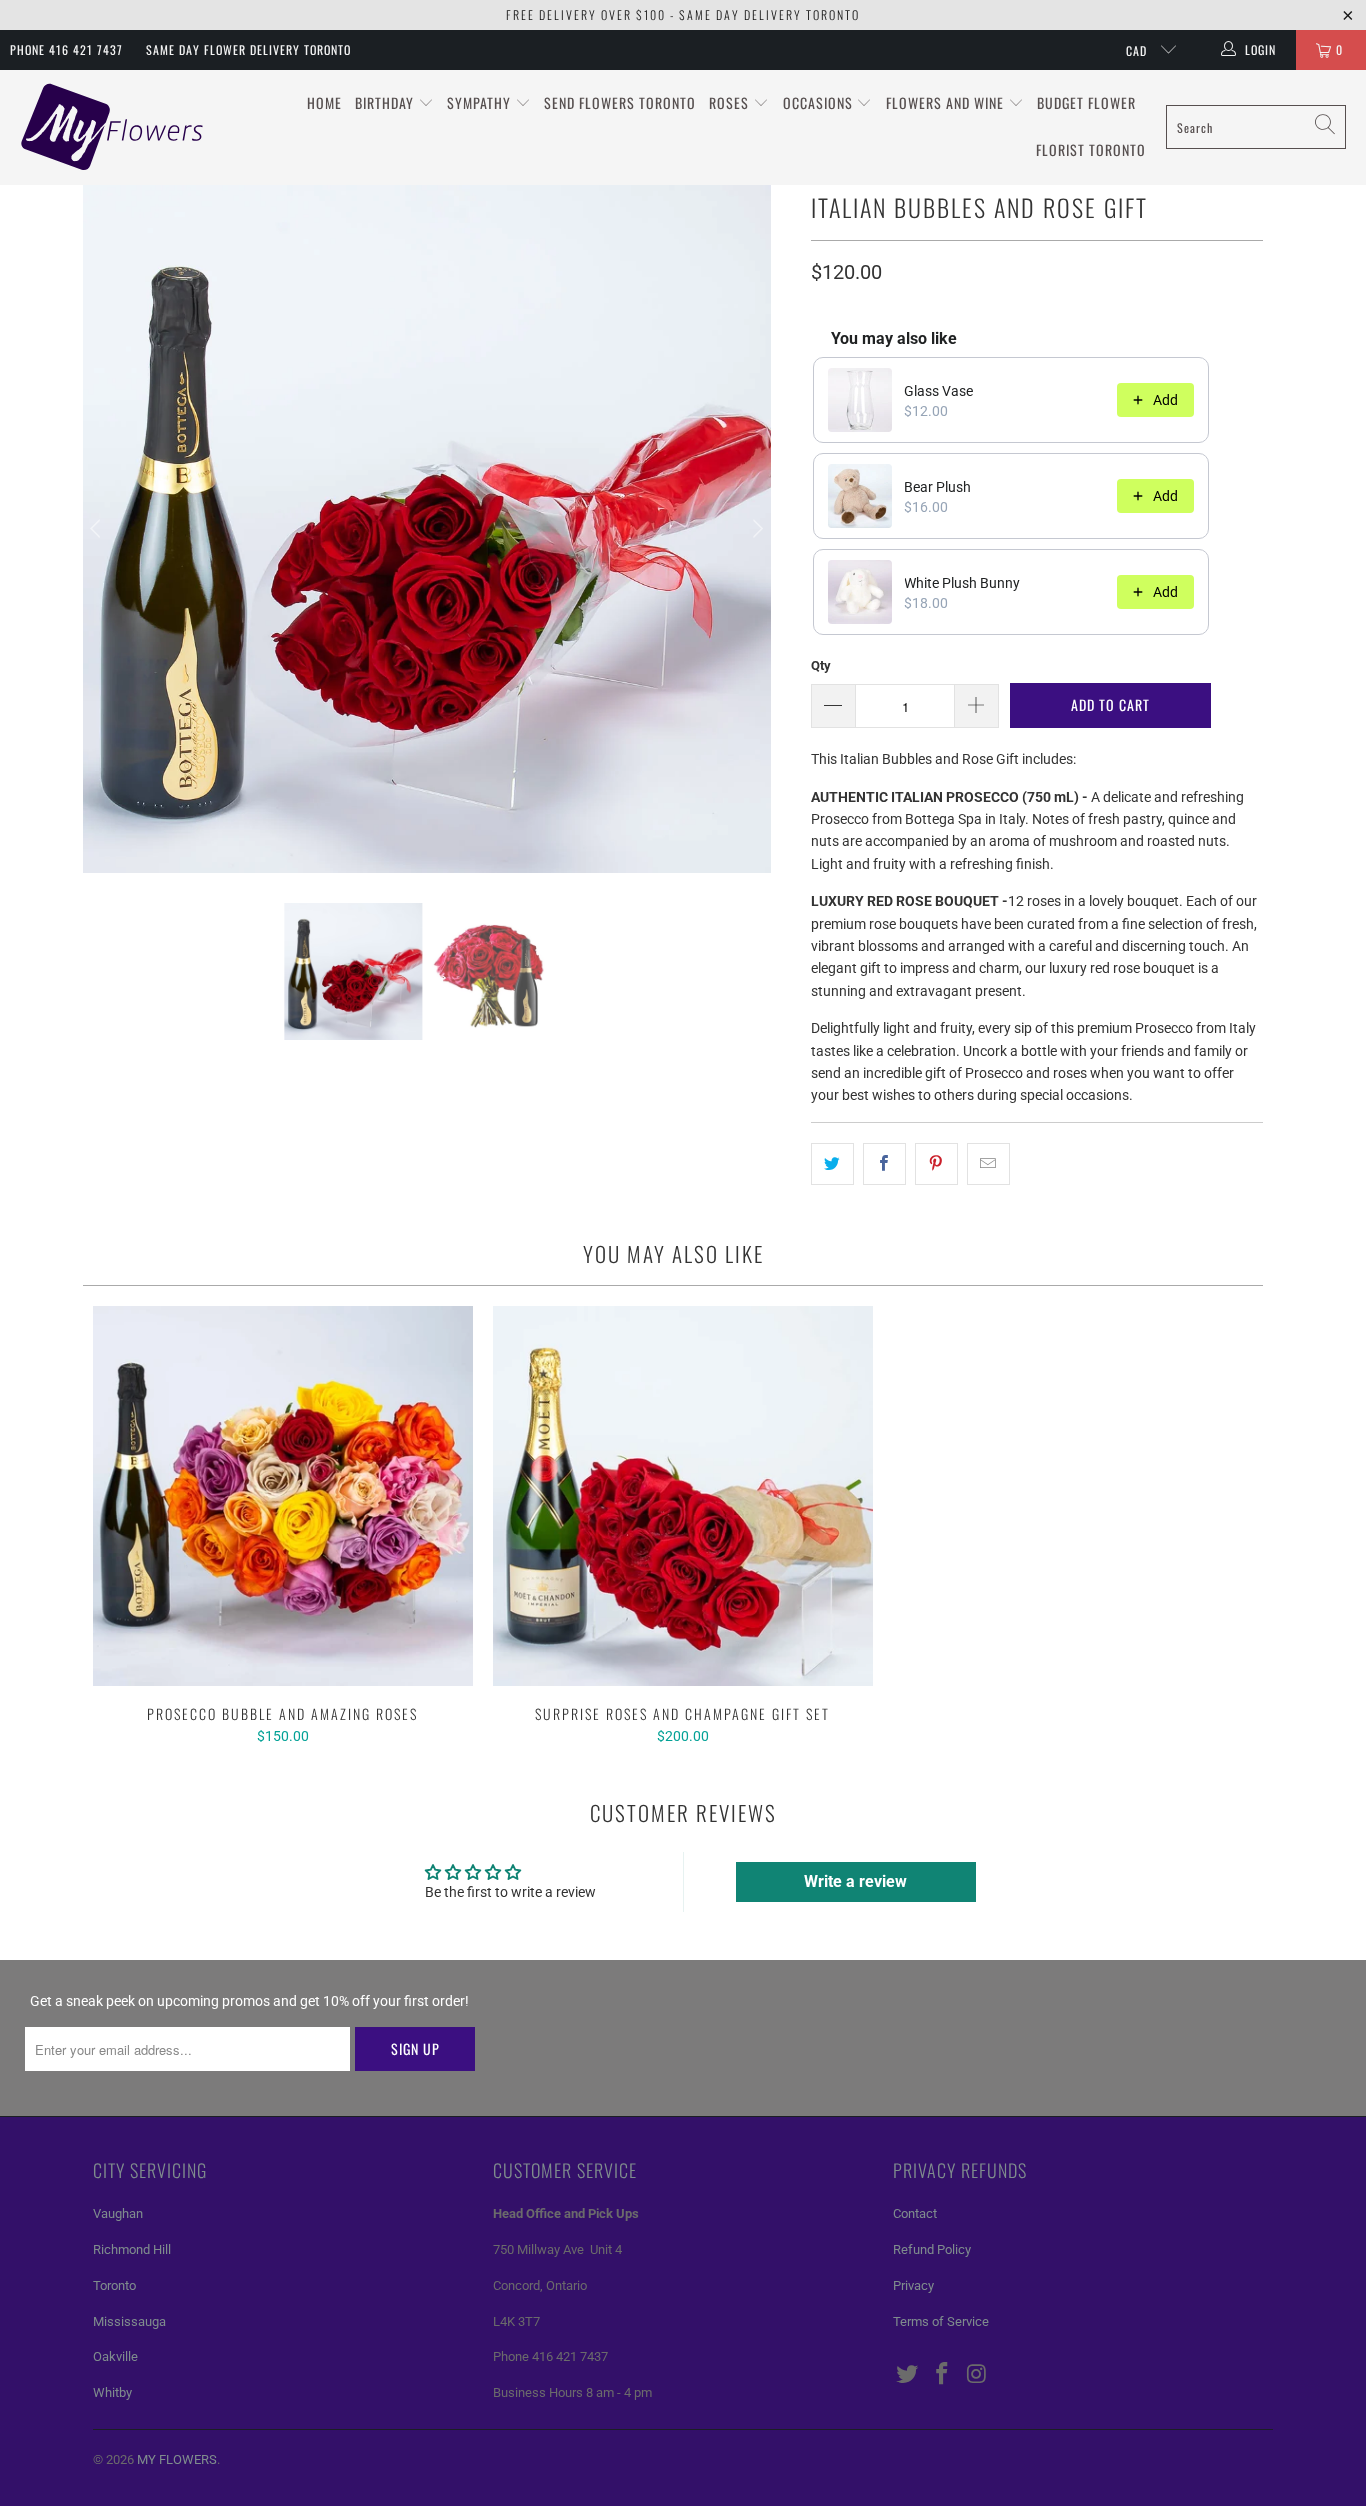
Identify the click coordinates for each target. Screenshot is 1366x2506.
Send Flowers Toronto (620, 102)
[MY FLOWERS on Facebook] (943, 2375)
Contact (915, 2213)
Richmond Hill (132, 2249)
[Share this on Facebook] (884, 1164)
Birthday (386, 102)
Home (324, 102)
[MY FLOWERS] (112, 127)
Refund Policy (932, 2249)
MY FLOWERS (177, 2459)
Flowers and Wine (947, 102)
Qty (821, 665)
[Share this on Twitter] (832, 1164)
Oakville (115, 2356)
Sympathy (481, 102)
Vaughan (118, 2213)
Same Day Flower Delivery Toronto (248, 49)
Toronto (114, 2285)
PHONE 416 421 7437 (66, 49)
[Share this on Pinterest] (936, 1164)
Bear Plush (937, 487)
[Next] (756, 529)
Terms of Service (941, 2321)
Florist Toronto (1091, 149)
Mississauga (129, 2321)
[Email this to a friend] (988, 1164)
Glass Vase (938, 391)
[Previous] (98, 529)
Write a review (855, 1881)
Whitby (112, 2392)
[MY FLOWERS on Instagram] (977, 2375)
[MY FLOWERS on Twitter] (908, 2375)
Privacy (913, 2285)
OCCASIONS (820, 102)
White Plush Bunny (962, 583)
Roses (731, 102)
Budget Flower (1086, 102)
